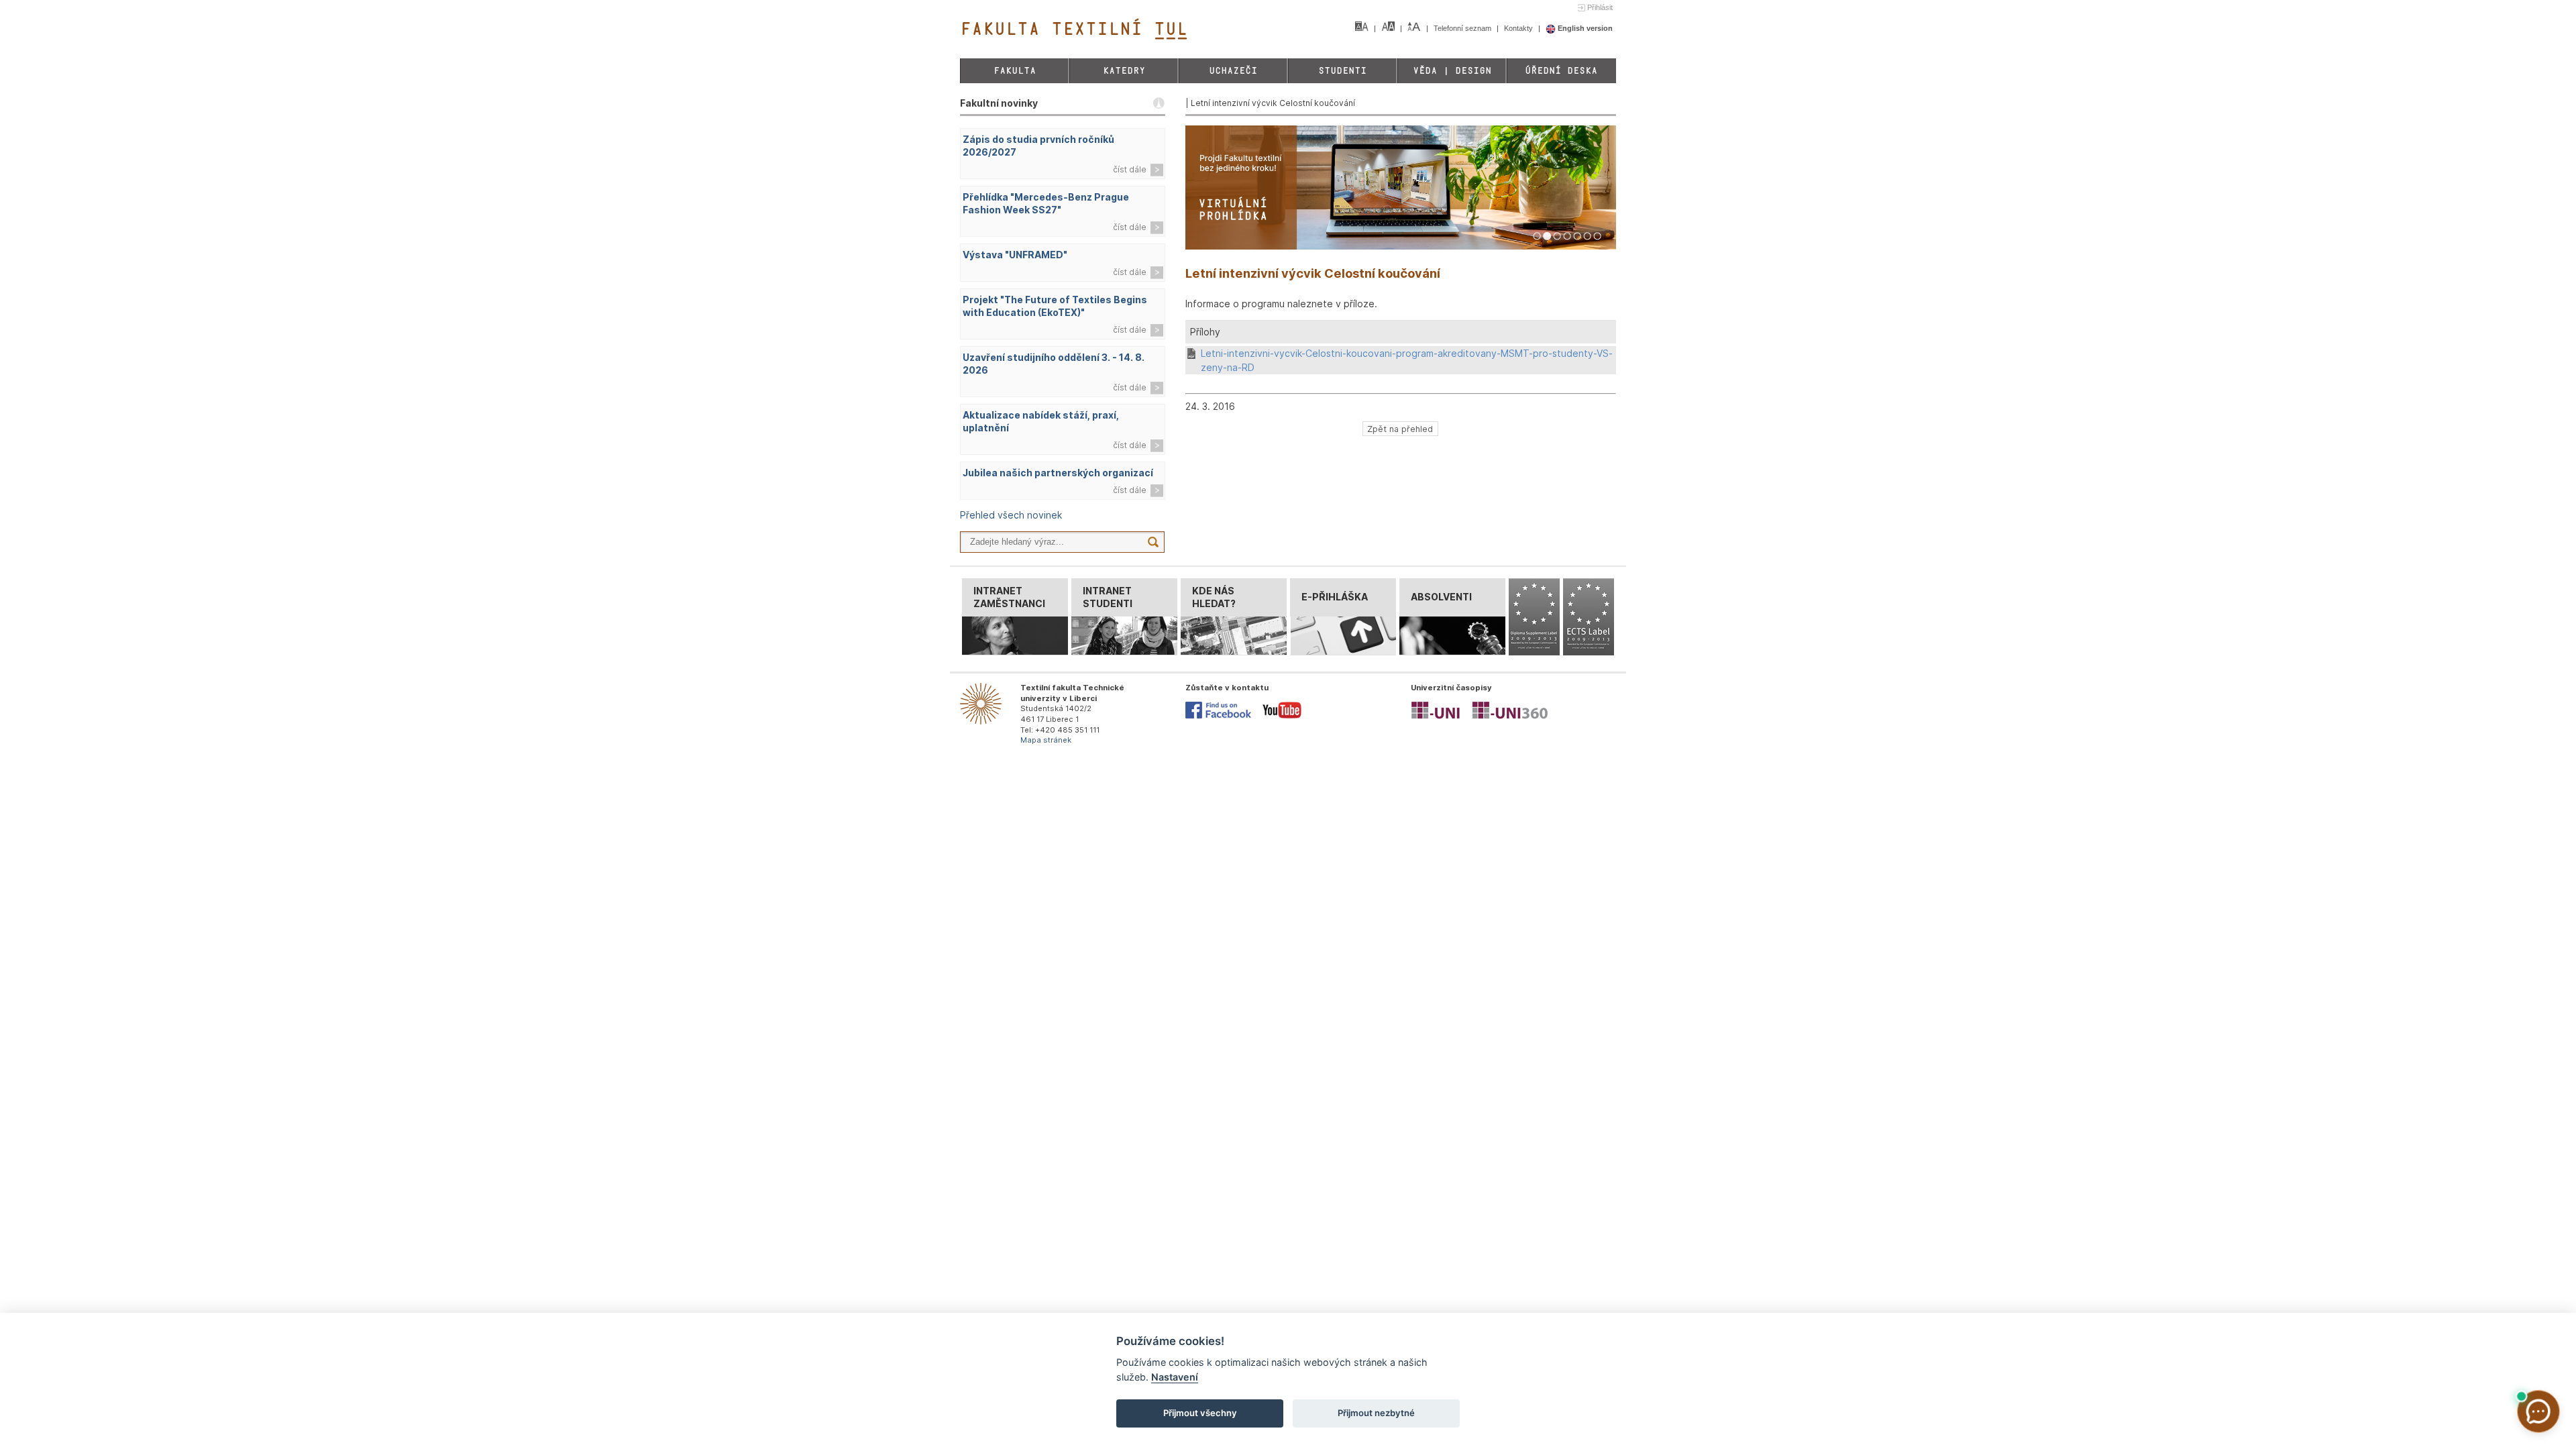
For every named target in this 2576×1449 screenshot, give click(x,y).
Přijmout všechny (1200, 1413)
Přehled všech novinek (1011, 515)
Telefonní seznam (1463, 28)
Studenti (1342, 71)
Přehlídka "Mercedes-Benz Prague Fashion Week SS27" (1046, 203)
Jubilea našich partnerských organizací (1058, 473)
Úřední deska (1561, 71)
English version (1584, 28)
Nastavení (1175, 1377)
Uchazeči (1233, 71)
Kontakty (1519, 28)
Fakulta (1015, 71)
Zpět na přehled (1400, 428)
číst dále (1130, 169)
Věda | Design (1452, 71)
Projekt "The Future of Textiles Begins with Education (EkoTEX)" (1055, 306)
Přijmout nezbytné (1376, 1413)
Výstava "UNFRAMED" (1015, 255)
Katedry (1124, 71)
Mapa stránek (1046, 740)
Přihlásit (1600, 7)
